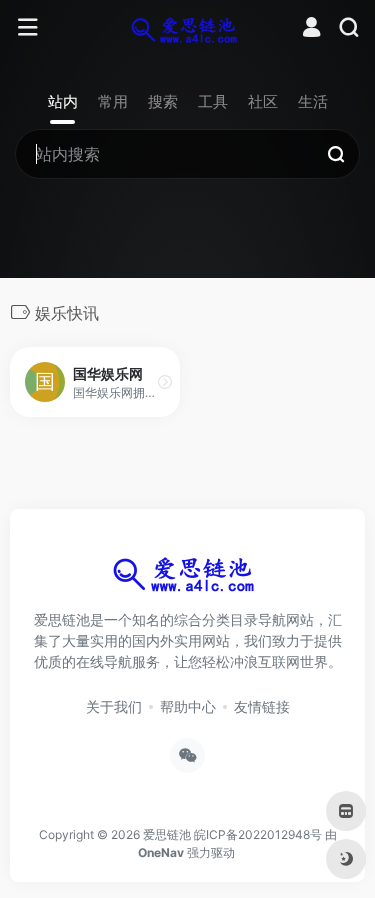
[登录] (311, 29)
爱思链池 (167, 834)
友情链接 (262, 706)
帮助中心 (188, 706)
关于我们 (114, 706)
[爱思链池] (187, 28)
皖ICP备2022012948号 (258, 834)
